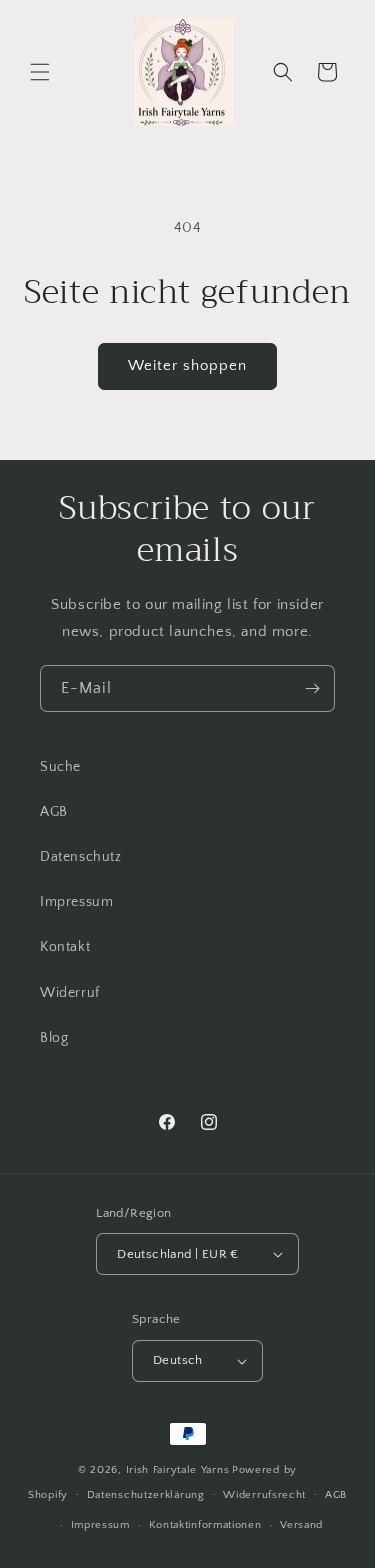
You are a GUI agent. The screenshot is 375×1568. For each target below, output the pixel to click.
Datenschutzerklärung (146, 1495)
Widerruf (70, 993)
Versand (301, 1525)
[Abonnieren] (312, 688)
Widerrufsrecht (264, 1495)
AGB (54, 812)
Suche (60, 767)
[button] (40, 72)
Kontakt (65, 947)
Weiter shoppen (187, 365)
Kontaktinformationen (205, 1525)
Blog (54, 1038)
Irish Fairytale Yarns (178, 1470)
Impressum (76, 902)
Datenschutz (81, 857)
